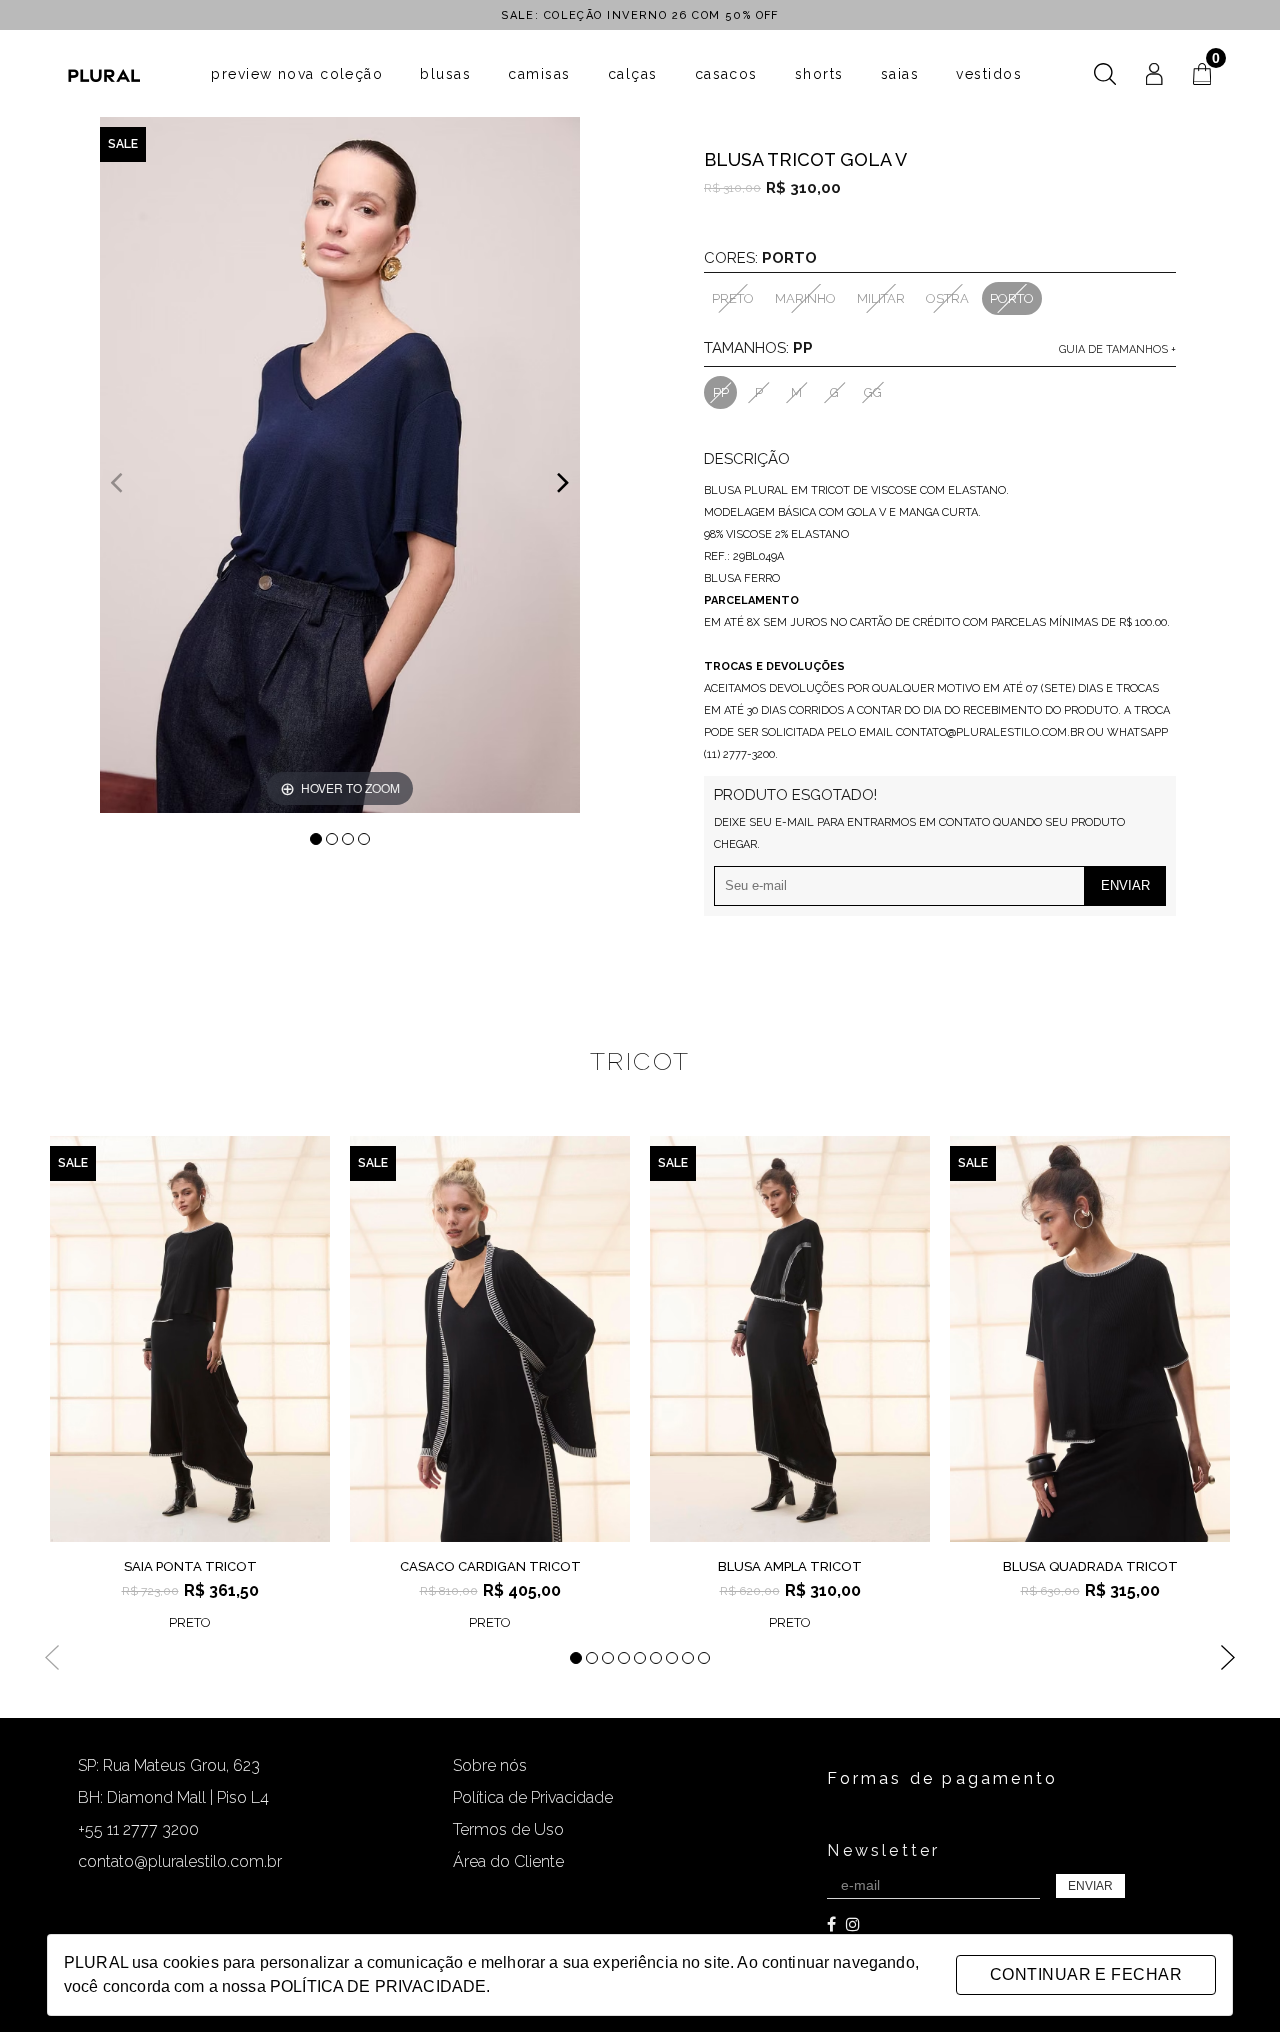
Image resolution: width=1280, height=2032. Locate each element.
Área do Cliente (508, 1861)
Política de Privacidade (533, 1797)
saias (900, 74)
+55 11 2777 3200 (138, 1829)
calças (633, 74)
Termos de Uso (508, 1829)
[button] (563, 481)
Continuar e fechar (1086, 1974)
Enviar (1125, 885)
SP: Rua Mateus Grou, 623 (169, 1765)
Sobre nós (490, 1765)
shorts (819, 74)
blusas (445, 74)
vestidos (989, 74)
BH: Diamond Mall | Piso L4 (173, 1797)
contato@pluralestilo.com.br (180, 1861)
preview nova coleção (297, 74)
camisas (539, 74)
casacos (726, 74)
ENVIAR (1090, 1886)
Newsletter (883, 1850)
